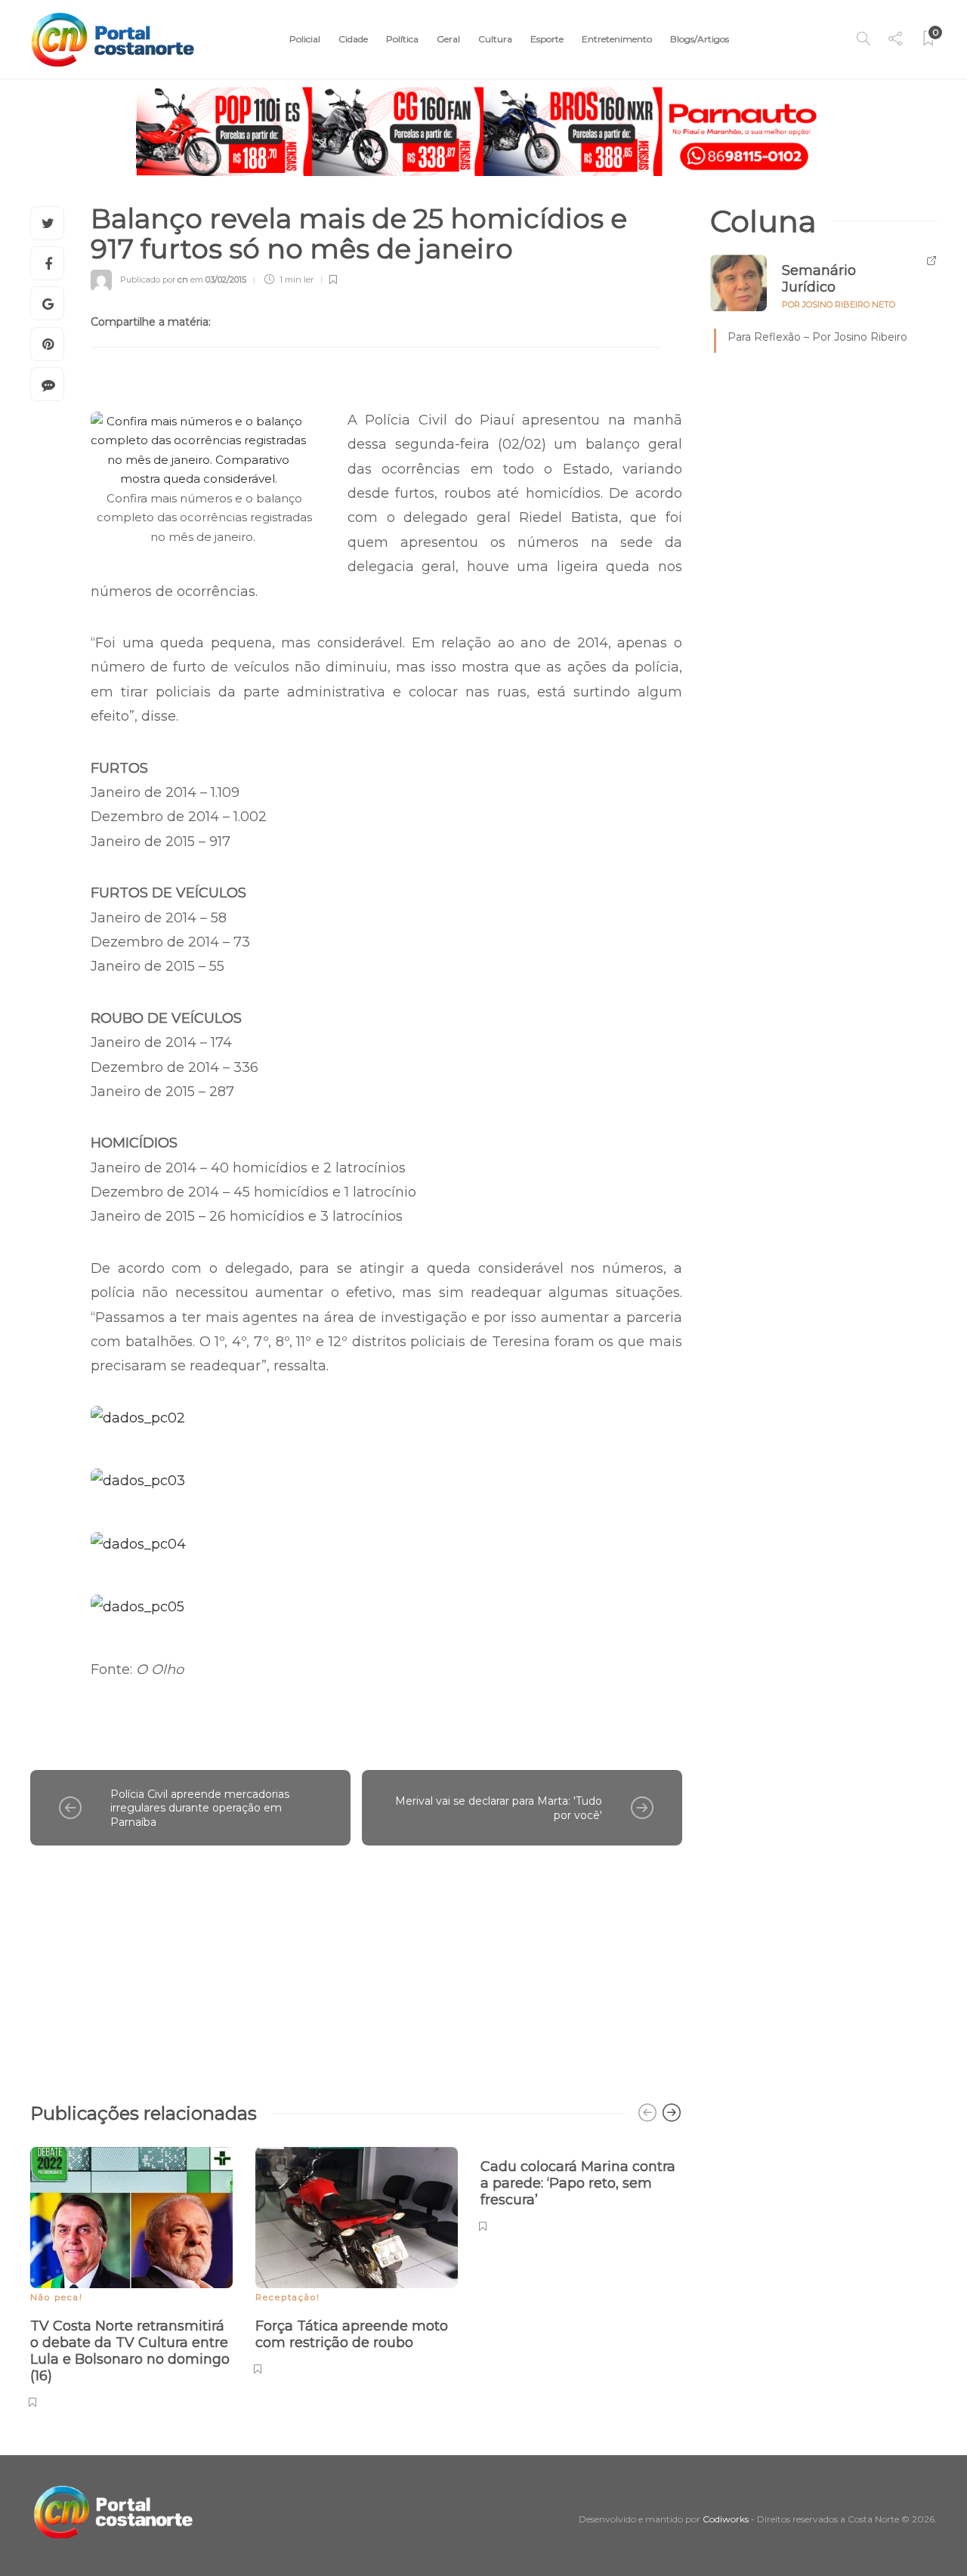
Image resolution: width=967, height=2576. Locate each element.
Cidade (353, 39)
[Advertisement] (356, 1966)
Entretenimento (617, 39)
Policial (305, 39)
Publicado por (154, 280)
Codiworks (726, 2519)
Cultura (495, 39)
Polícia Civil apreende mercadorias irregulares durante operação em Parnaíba (200, 1808)
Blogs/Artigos (700, 39)
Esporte (547, 39)
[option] (131, 2275)
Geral (448, 39)
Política (402, 39)
